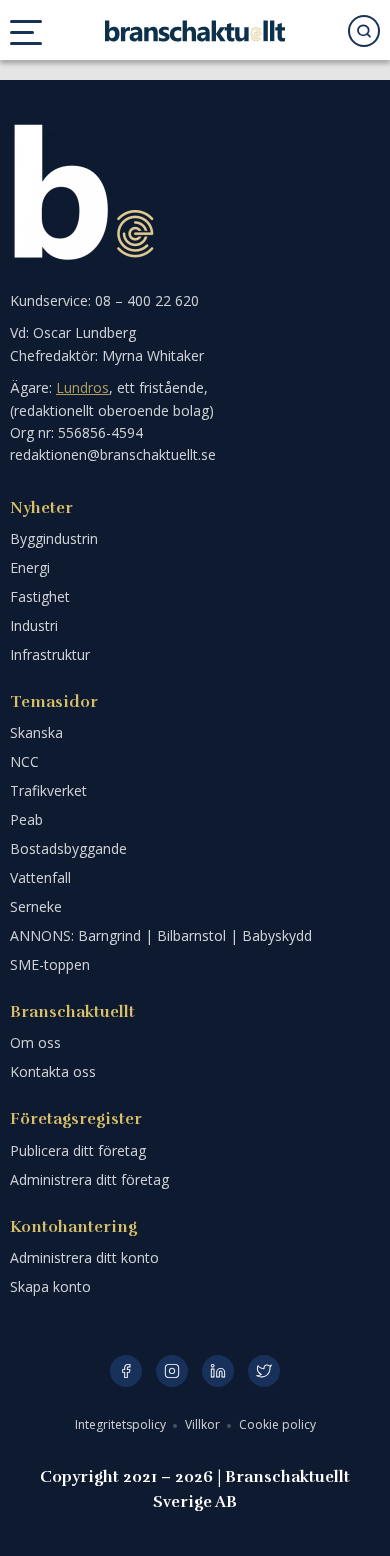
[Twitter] (264, 1371)
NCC (24, 761)
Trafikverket (48, 790)
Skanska (36, 732)
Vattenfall (40, 877)
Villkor (204, 1424)
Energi (30, 567)
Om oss (35, 1042)
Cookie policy (277, 1424)
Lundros (82, 387)
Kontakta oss (53, 1071)
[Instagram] (172, 1371)
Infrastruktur (50, 654)
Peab (26, 819)
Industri (34, 625)
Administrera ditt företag (89, 1179)
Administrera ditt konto (84, 1257)
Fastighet (40, 596)
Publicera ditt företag (78, 1150)
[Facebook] (126, 1371)
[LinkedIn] (218, 1371)
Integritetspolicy (122, 1424)
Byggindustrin (54, 538)
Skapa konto (50, 1286)
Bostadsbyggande (68, 848)
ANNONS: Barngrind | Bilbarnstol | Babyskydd (161, 935)
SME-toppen (50, 964)
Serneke (36, 906)
